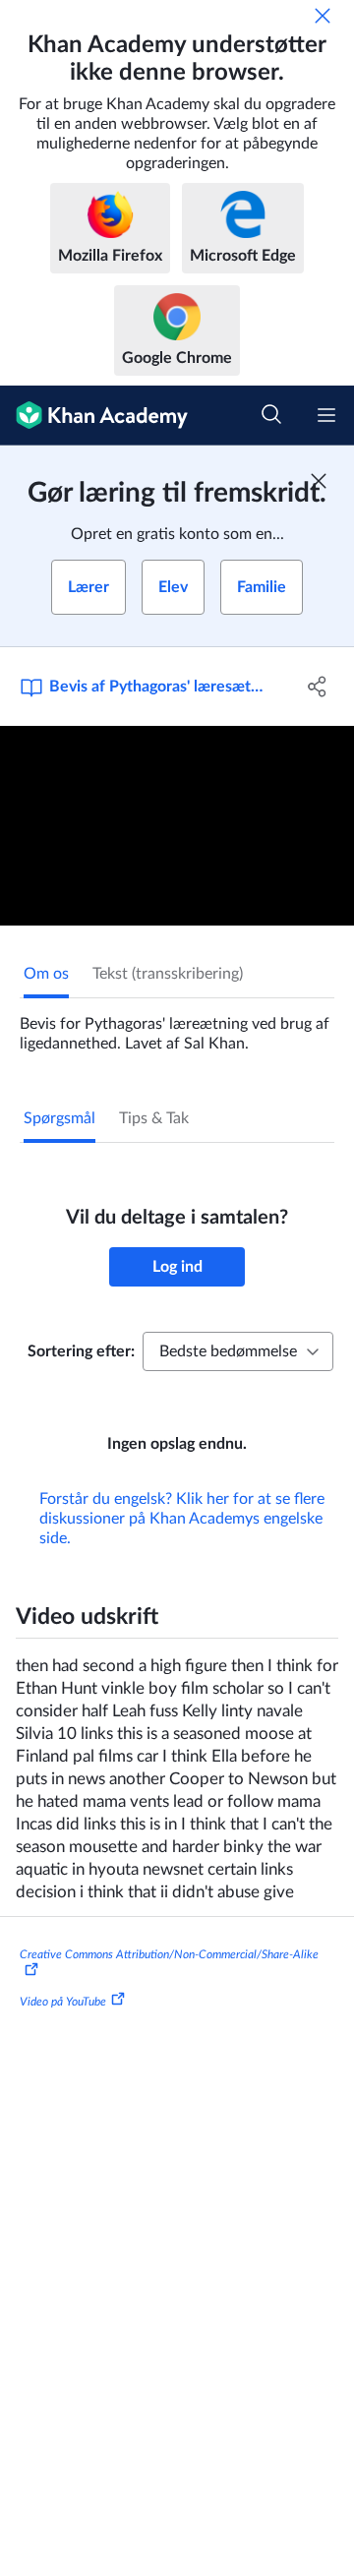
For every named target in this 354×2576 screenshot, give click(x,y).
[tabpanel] (177, 1026)
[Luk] (323, 16)
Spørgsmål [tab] (59, 1118)
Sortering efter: (81, 1351)
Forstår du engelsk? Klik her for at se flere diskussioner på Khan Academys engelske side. (182, 1519)
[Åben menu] (326, 415)
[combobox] (238, 1351)
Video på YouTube (63, 2002)
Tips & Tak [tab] (154, 1118)
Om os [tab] (46, 974)
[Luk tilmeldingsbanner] (319, 481)
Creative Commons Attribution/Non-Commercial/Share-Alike (169, 1954)
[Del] (318, 687)
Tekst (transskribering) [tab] (168, 974)
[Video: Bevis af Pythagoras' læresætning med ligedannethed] (177, 826)
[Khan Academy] (94, 416)
